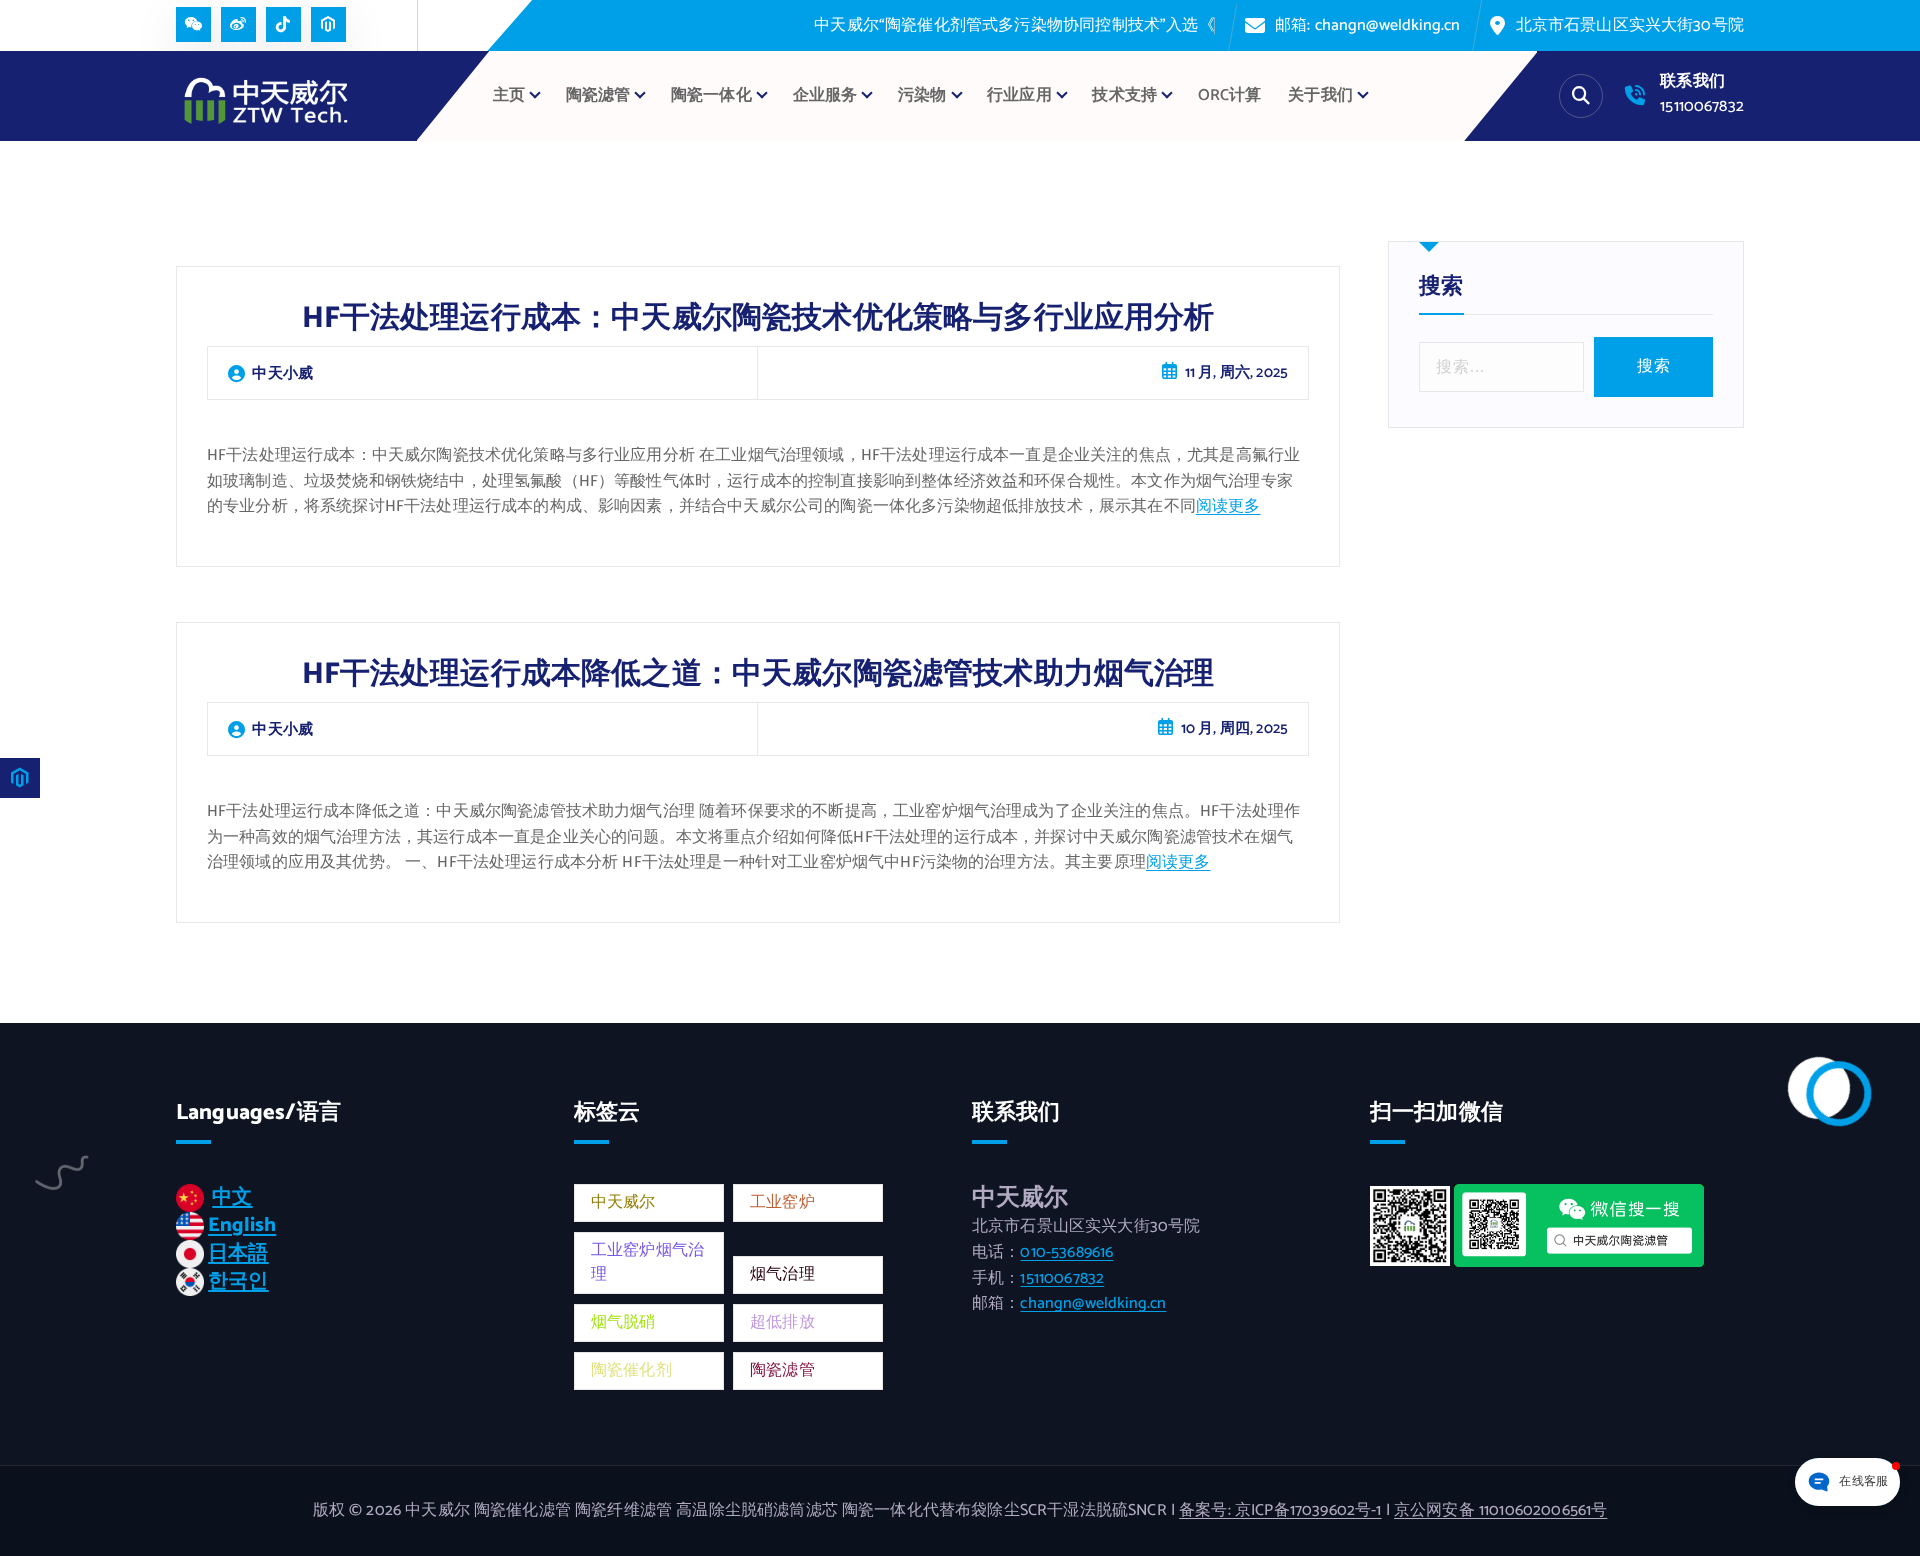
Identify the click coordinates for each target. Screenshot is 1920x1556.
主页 (509, 95)
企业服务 (825, 95)
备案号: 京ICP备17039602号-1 (1280, 1510)
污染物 (922, 95)
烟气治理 (782, 1274)
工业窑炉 (782, 1202)
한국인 (238, 1281)
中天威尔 (623, 1202)
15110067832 (1702, 106)
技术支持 (1124, 95)
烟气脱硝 (623, 1322)
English (242, 1225)
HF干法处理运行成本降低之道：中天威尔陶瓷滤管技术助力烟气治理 (758, 674)
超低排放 (782, 1322)
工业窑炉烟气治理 (647, 1262)
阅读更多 (1228, 506)
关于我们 (1320, 95)
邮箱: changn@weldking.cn (1368, 25)
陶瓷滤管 (782, 1370)
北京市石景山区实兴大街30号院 (1630, 25)
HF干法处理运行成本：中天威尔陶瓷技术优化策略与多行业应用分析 (758, 318)
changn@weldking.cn (1093, 1303)
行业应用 (1019, 95)
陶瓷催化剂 (631, 1370)
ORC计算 (1230, 95)
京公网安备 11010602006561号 (1500, 1510)
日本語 (238, 1253)
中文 (232, 1197)
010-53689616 (1066, 1252)
